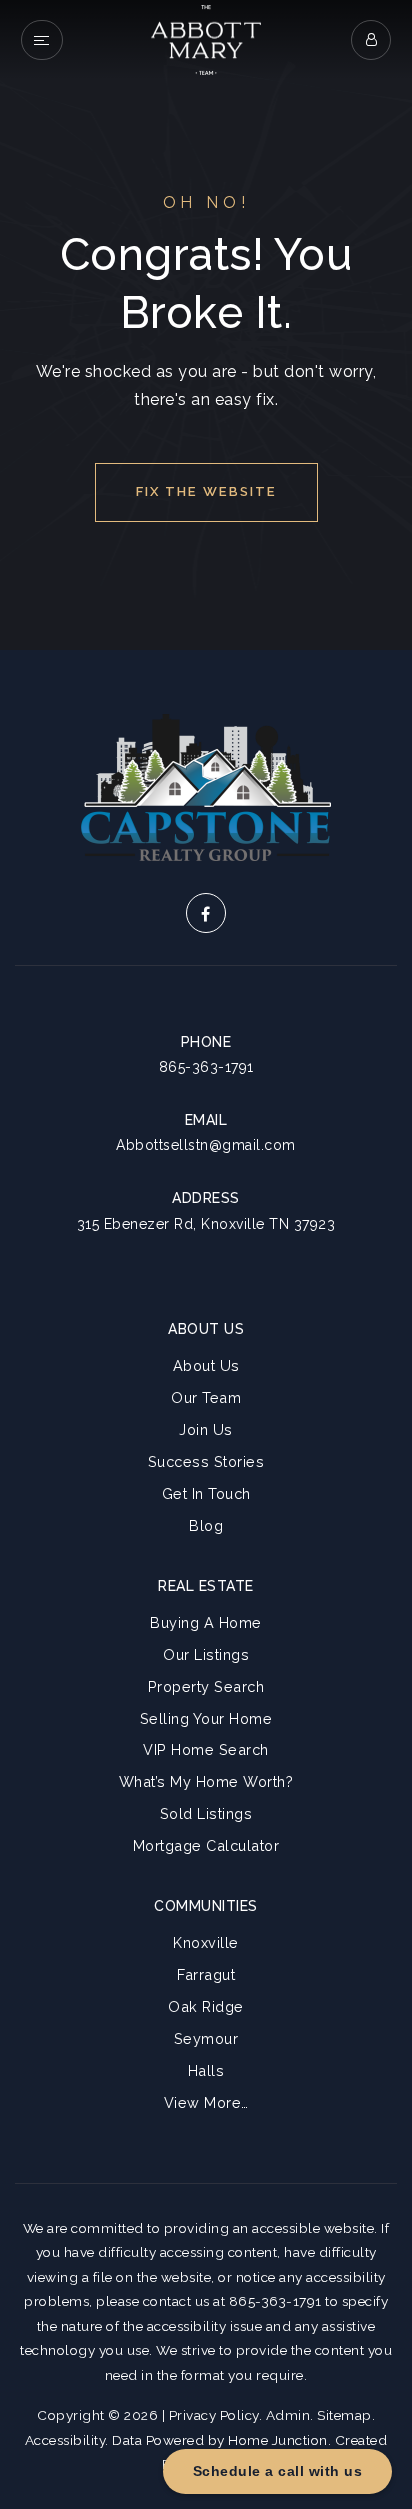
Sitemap (344, 2415)
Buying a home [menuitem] (206, 1622)
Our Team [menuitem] (206, 1397)
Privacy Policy (214, 2415)
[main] (206, 325)
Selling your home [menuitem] (206, 1718)
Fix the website (206, 491)
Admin (288, 2415)
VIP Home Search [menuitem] (206, 1749)
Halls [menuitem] (206, 2070)
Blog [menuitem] (206, 1525)
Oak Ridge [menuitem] (206, 2006)
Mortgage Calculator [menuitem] (206, 1845)
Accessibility (65, 2440)
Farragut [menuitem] (206, 1974)
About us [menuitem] (206, 1365)
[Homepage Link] (206, 38)
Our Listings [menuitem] (206, 1654)
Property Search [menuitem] (206, 1686)
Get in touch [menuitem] (206, 1493)
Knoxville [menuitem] (206, 1942)
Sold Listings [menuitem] (206, 1813)
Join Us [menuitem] (206, 1429)
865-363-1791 (206, 1067)
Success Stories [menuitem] (206, 1461)
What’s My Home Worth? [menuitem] (206, 1781)
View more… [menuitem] (206, 2102)
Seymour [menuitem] (206, 2038)
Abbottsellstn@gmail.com (206, 1145)
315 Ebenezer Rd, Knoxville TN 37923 (206, 1224)
